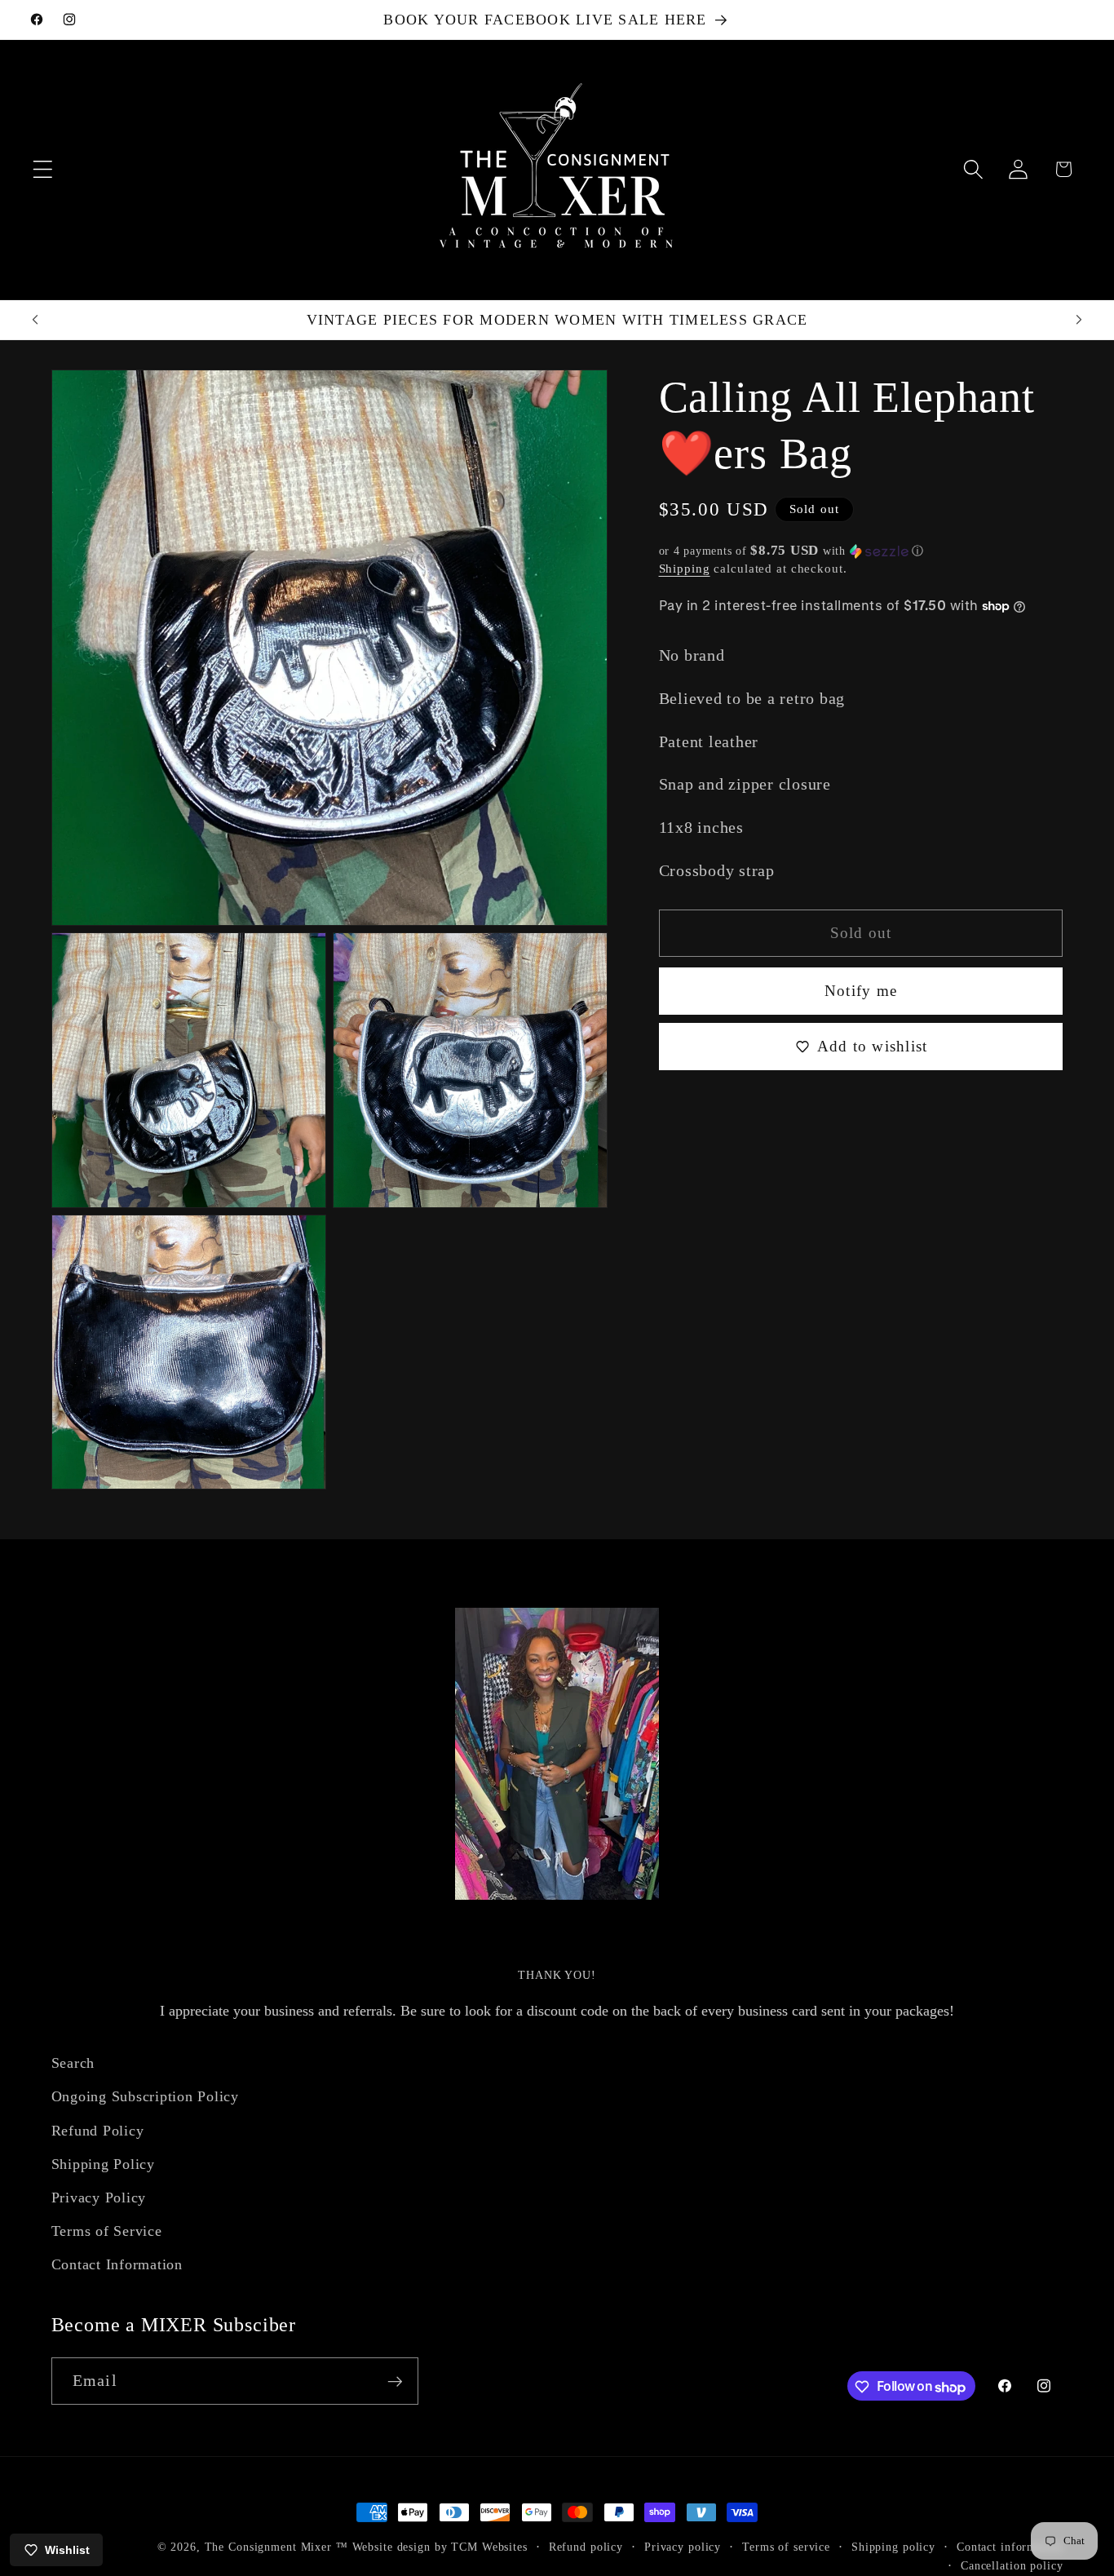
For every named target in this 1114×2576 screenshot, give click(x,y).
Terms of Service (107, 2231)
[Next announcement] (1079, 320)
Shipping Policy (103, 2163)
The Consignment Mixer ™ (276, 2547)
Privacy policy (683, 2547)
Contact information (1010, 2547)
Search (73, 2063)
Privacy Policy (99, 2198)
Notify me (861, 991)
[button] (43, 169)
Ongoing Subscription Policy (145, 2096)
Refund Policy (98, 2130)
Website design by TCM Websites (440, 2547)
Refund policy (586, 2547)
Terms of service (786, 2547)
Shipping (685, 569)
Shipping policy (893, 2547)
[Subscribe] (395, 2381)
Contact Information (117, 2264)
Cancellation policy (1012, 2567)
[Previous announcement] (35, 320)
